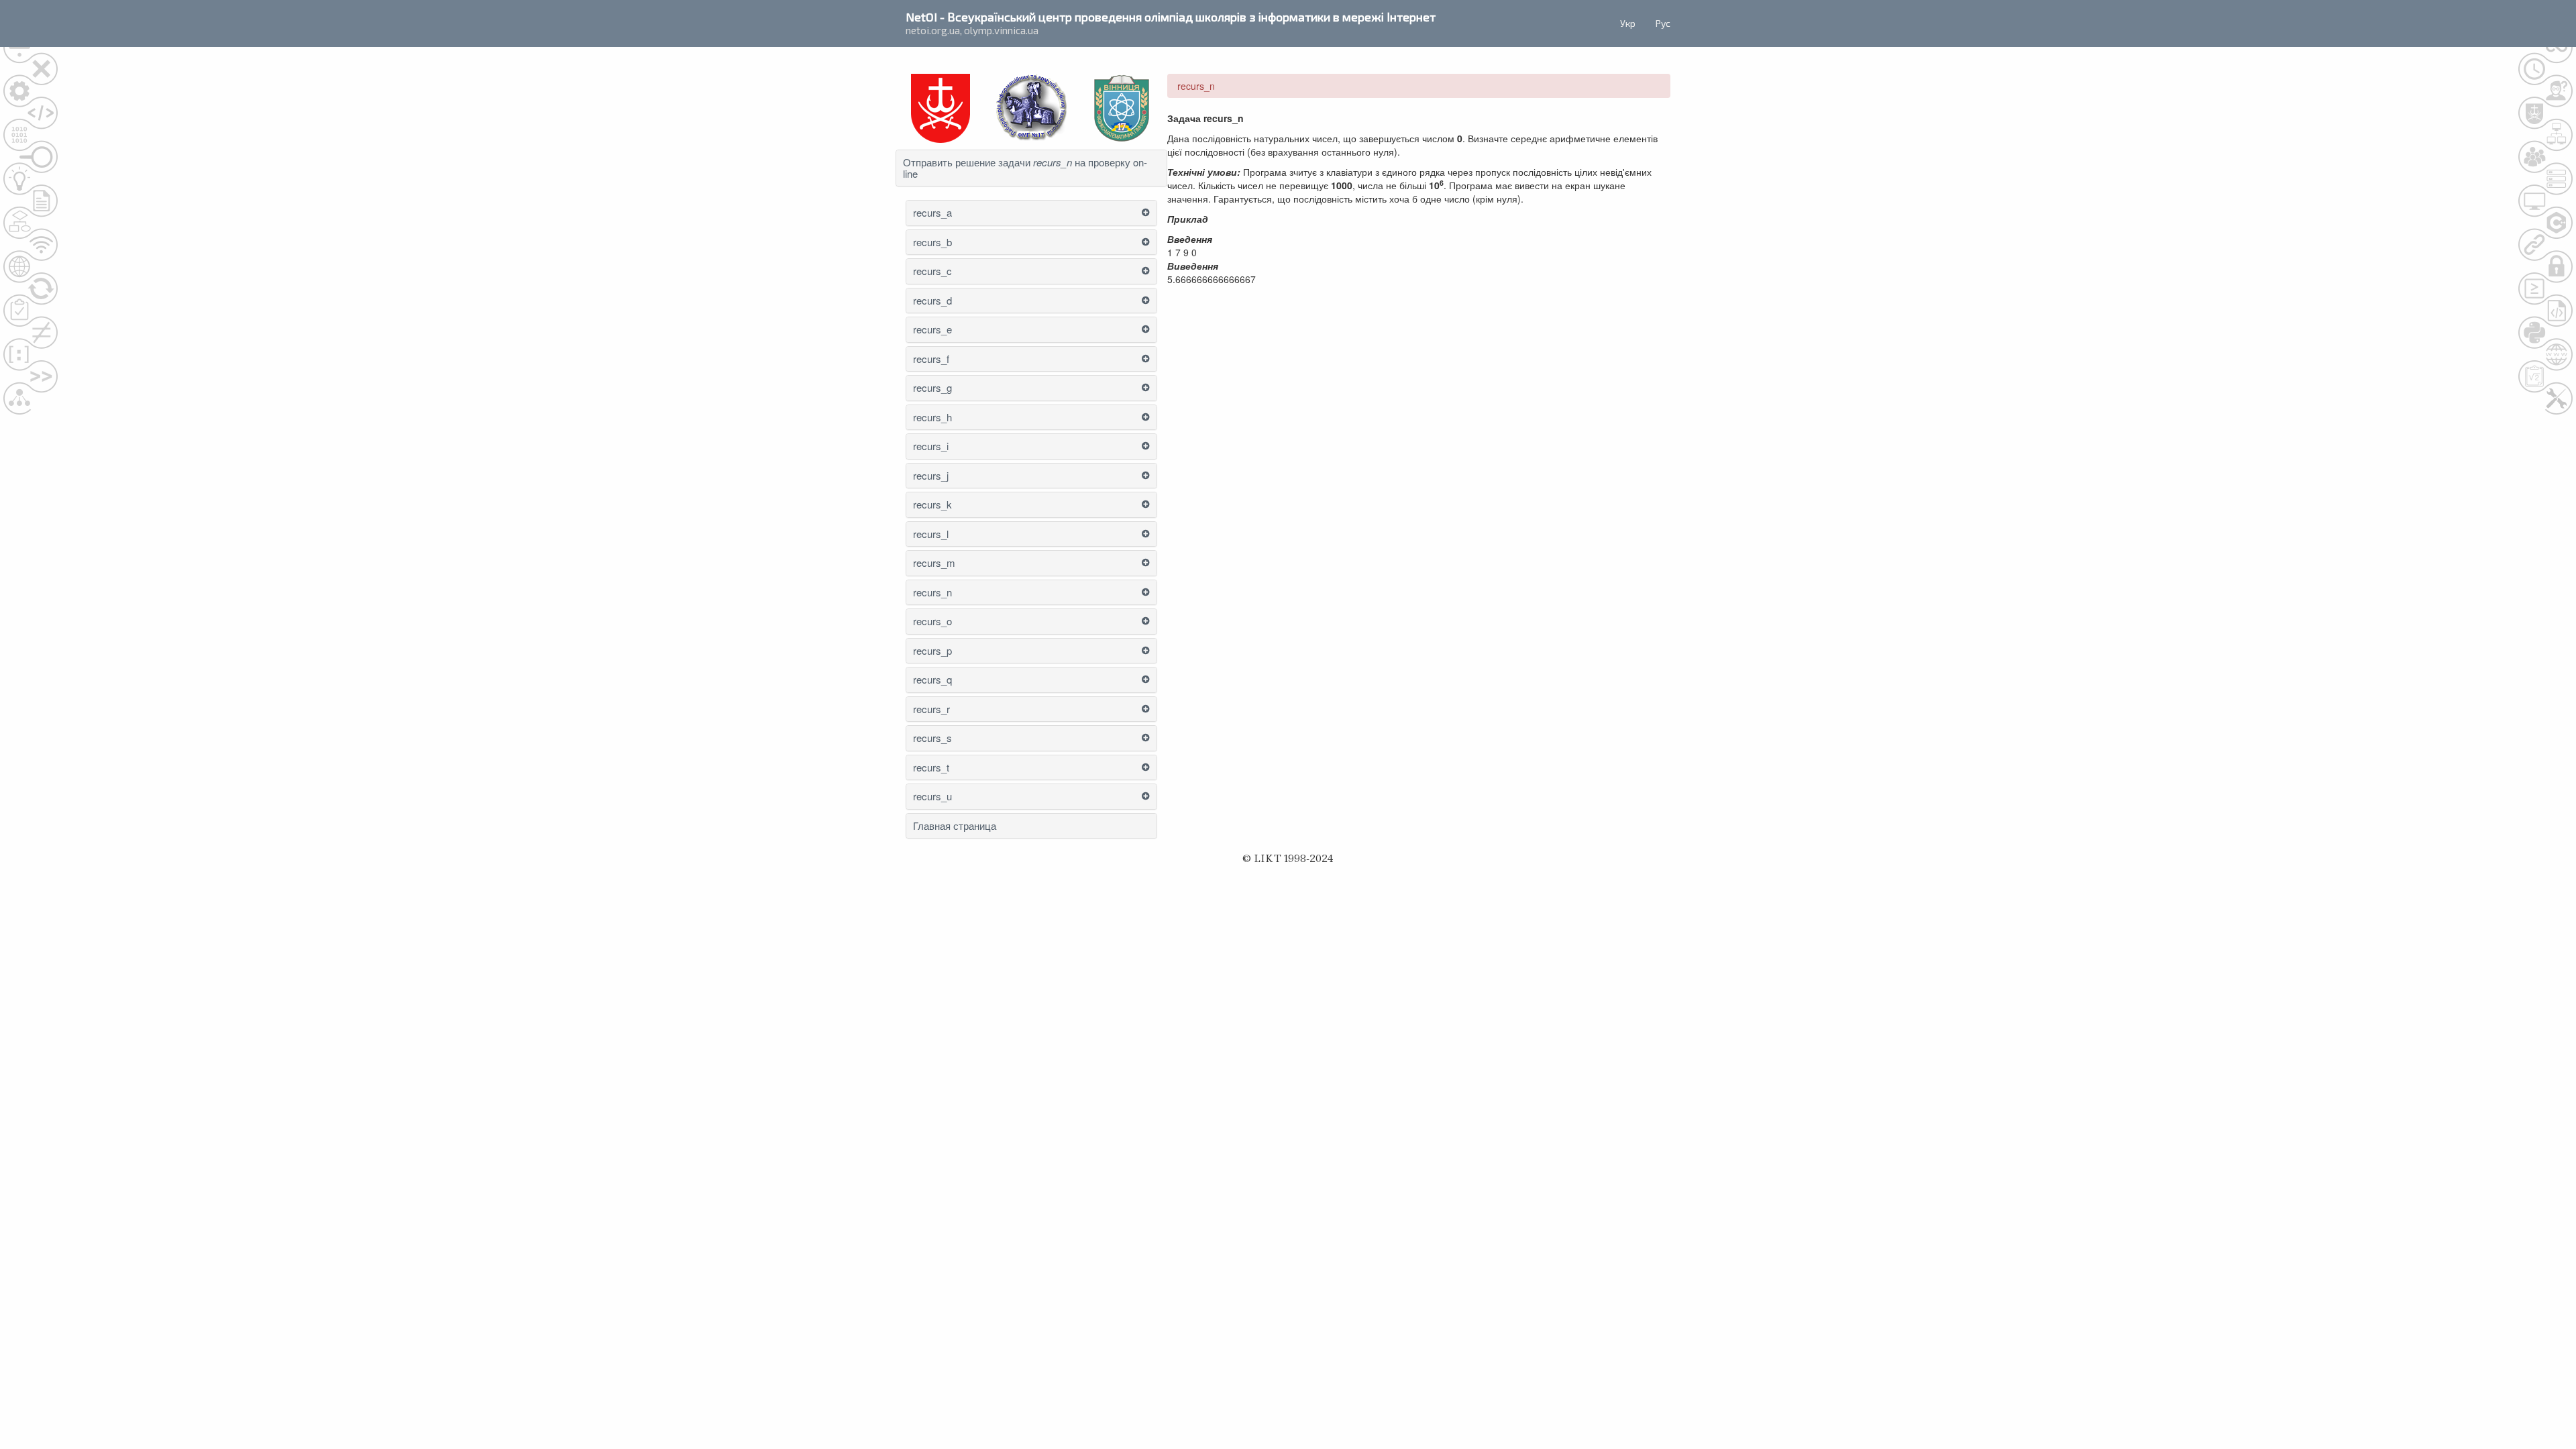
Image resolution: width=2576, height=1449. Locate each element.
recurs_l (931, 534)
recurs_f (931, 359)
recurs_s (932, 738)
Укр (1628, 23)
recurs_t (931, 768)
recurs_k (932, 505)
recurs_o (932, 622)
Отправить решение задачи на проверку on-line (1025, 168)
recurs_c (932, 271)
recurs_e (932, 330)
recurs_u (932, 797)
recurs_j (931, 476)
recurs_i (931, 446)
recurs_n (932, 593)
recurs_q (932, 680)
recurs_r (931, 709)
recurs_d (932, 301)
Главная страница (955, 826)
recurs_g (932, 388)
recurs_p (932, 651)
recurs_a (932, 213)
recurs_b (932, 243)
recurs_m (934, 563)
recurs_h (932, 418)
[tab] (1031, 168)
